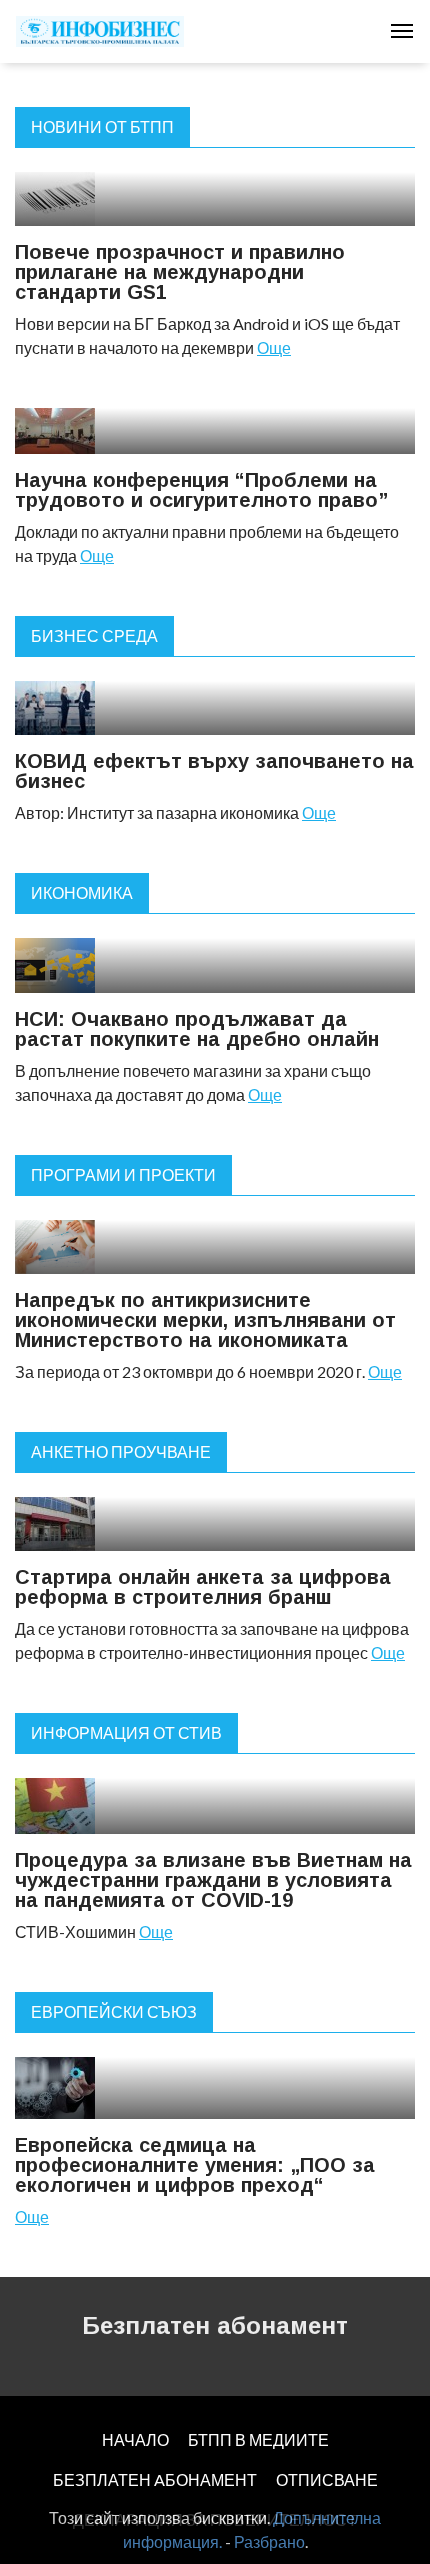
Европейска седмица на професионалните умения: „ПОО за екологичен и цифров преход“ (195, 2165)
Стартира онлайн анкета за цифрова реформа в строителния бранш (203, 1587)
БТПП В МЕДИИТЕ (258, 2439)
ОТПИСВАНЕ (327, 2479)
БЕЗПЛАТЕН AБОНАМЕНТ (155, 2479)
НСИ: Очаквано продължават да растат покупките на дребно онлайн (197, 1029)
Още (274, 347)
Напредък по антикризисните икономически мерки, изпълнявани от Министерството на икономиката (205, 1320)
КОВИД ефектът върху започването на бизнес (214, 771)
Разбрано (269, 2541)
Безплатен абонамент (215, 2325)
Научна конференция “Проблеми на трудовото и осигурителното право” (201, 490)
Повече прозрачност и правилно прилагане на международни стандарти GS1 (180, 272)
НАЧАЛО (135, 2439)
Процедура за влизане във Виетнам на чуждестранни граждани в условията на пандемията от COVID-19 (213, 1880)
